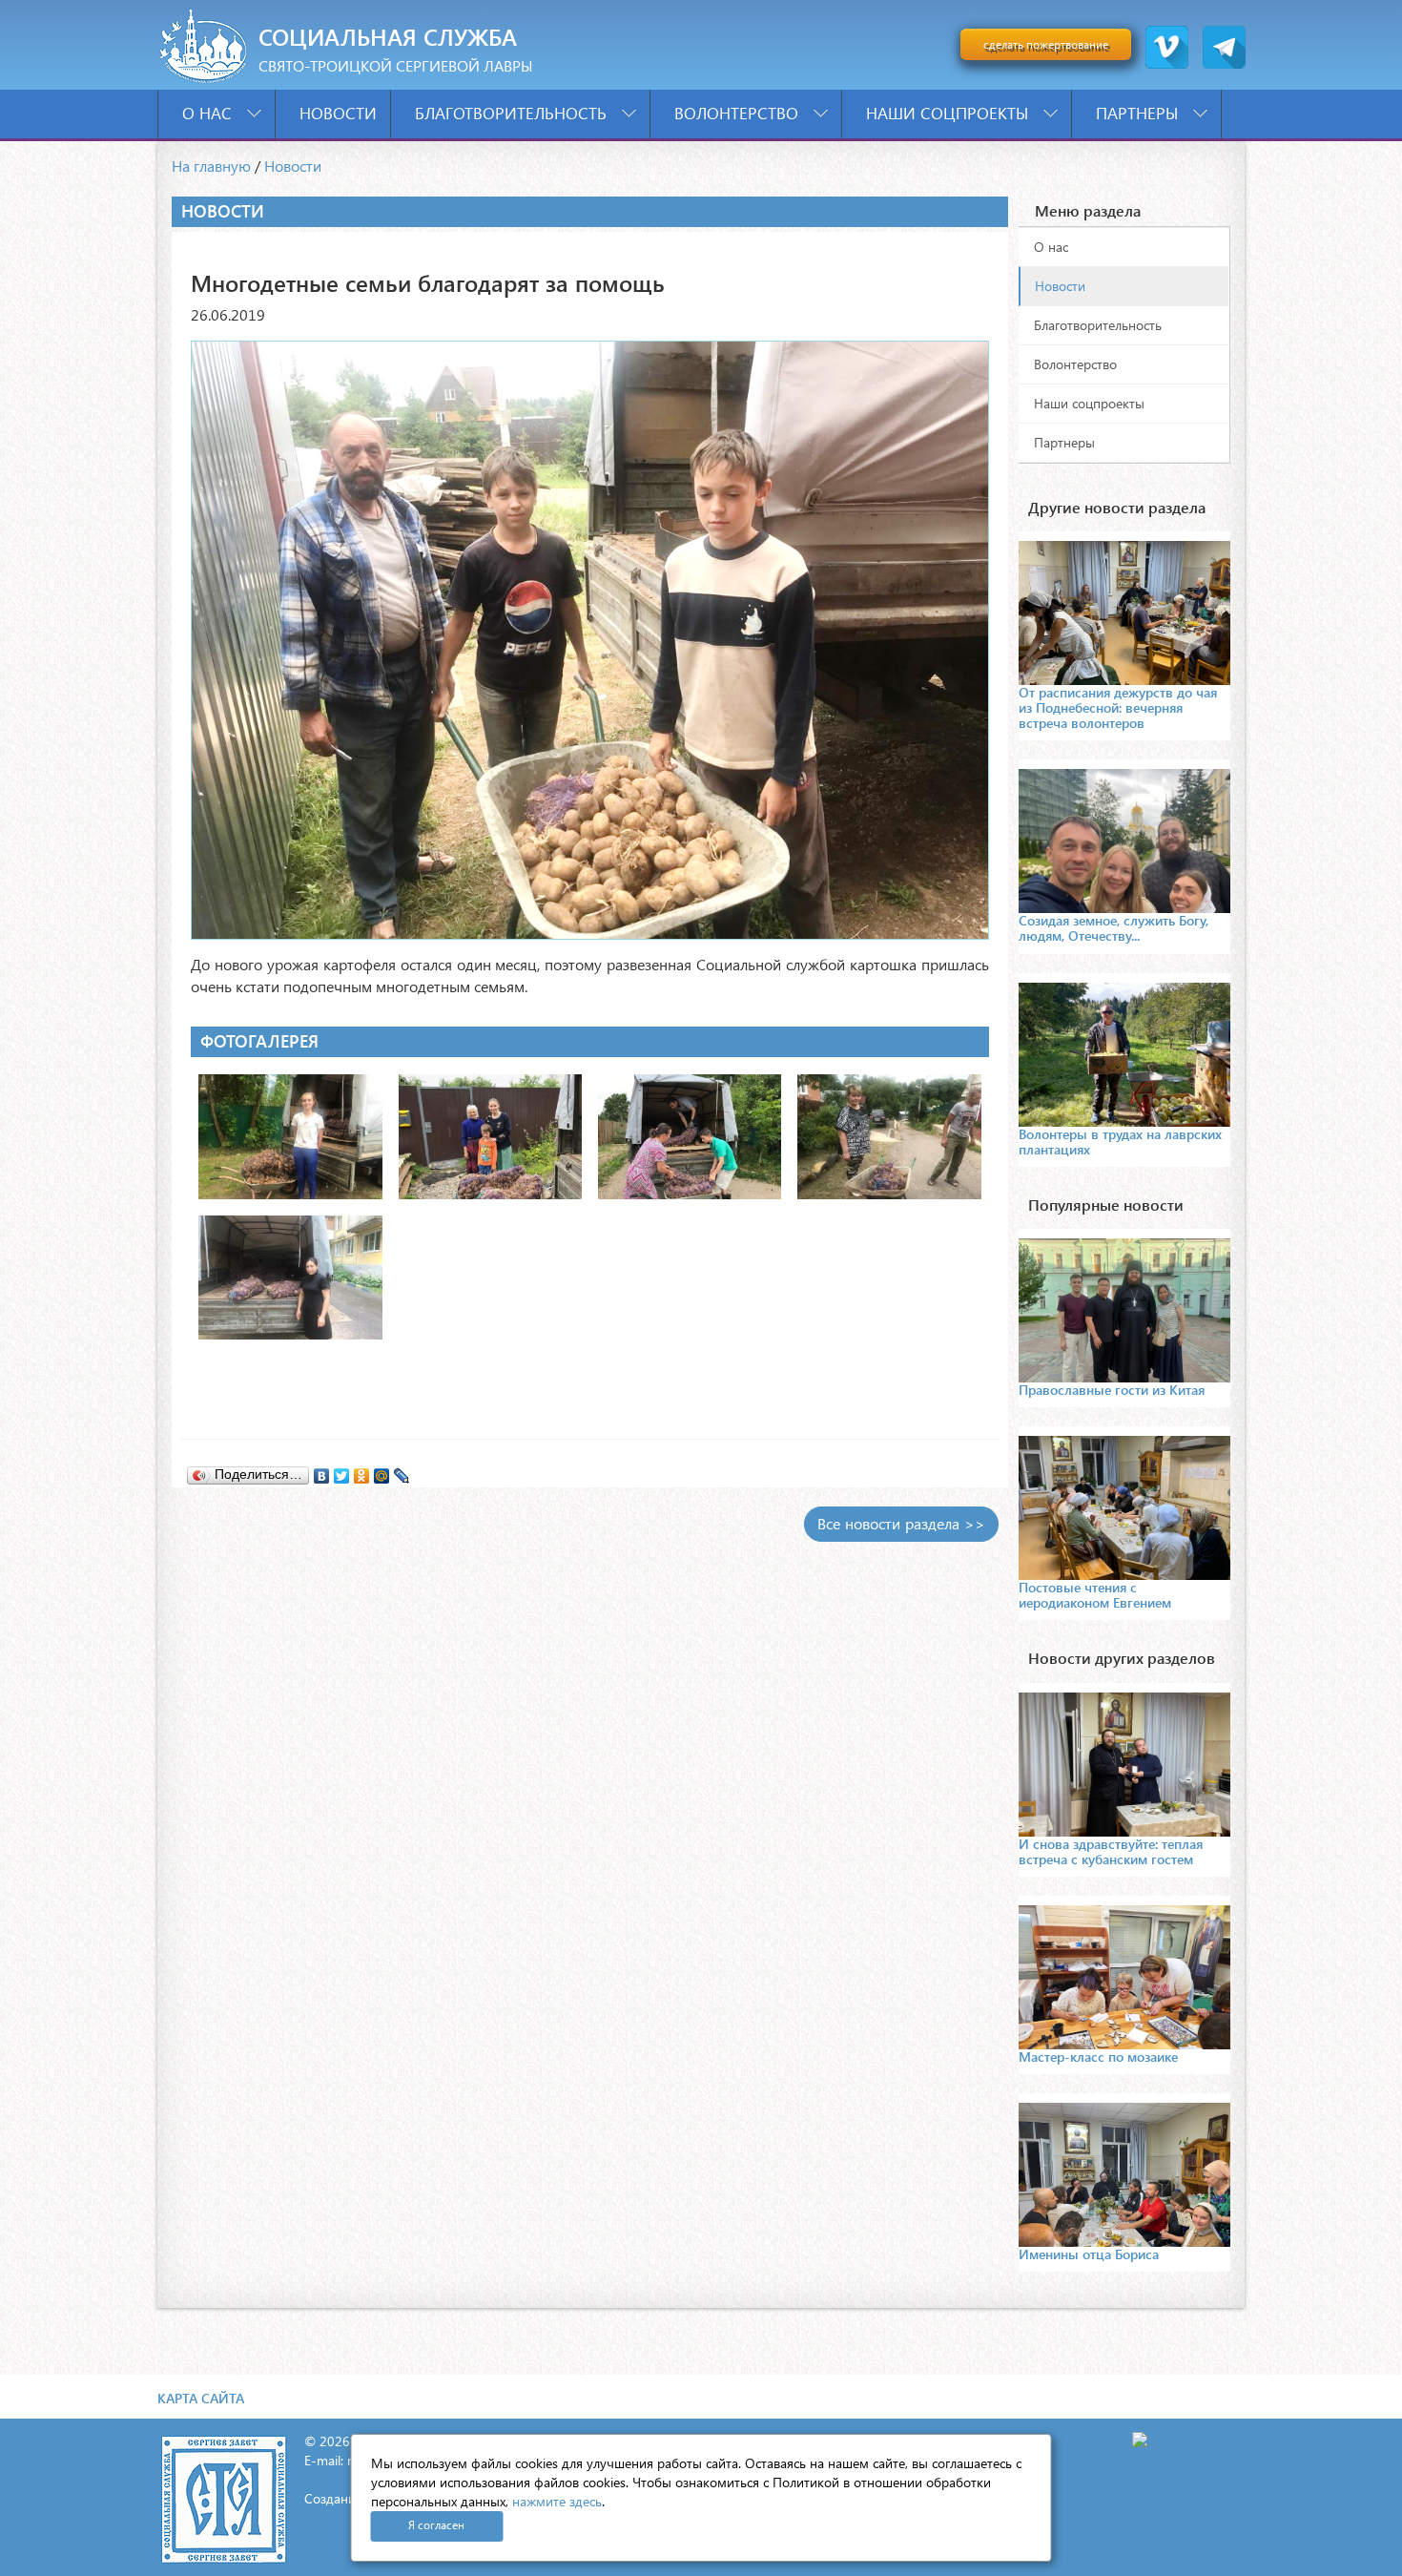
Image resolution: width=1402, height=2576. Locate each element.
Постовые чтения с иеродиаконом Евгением (1095, 1595)
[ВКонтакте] (322, 1471)
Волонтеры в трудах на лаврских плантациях (1120, 1142)
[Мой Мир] (382, 1471)
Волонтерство (739, 113)
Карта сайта (201, 2398)
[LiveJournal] (402, 1471)
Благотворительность (513, 113)
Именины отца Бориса (1089, 2254)
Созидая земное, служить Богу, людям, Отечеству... (1113, 928)
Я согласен (436, 2525)
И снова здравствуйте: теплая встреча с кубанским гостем (1111, 1851)
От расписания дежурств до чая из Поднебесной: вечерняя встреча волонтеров (1118, 707)
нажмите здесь (557, 2501)
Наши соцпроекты (949, 113)
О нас (209, 113)
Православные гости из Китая (1112, 1390)
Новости (338, 113)
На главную (211, 166)
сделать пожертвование (1046, 44)
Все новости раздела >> (901, 1523)
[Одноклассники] (362, 1471)
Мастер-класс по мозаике (1098, 2057)
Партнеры (1139, 113)
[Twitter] (342, 1471)
